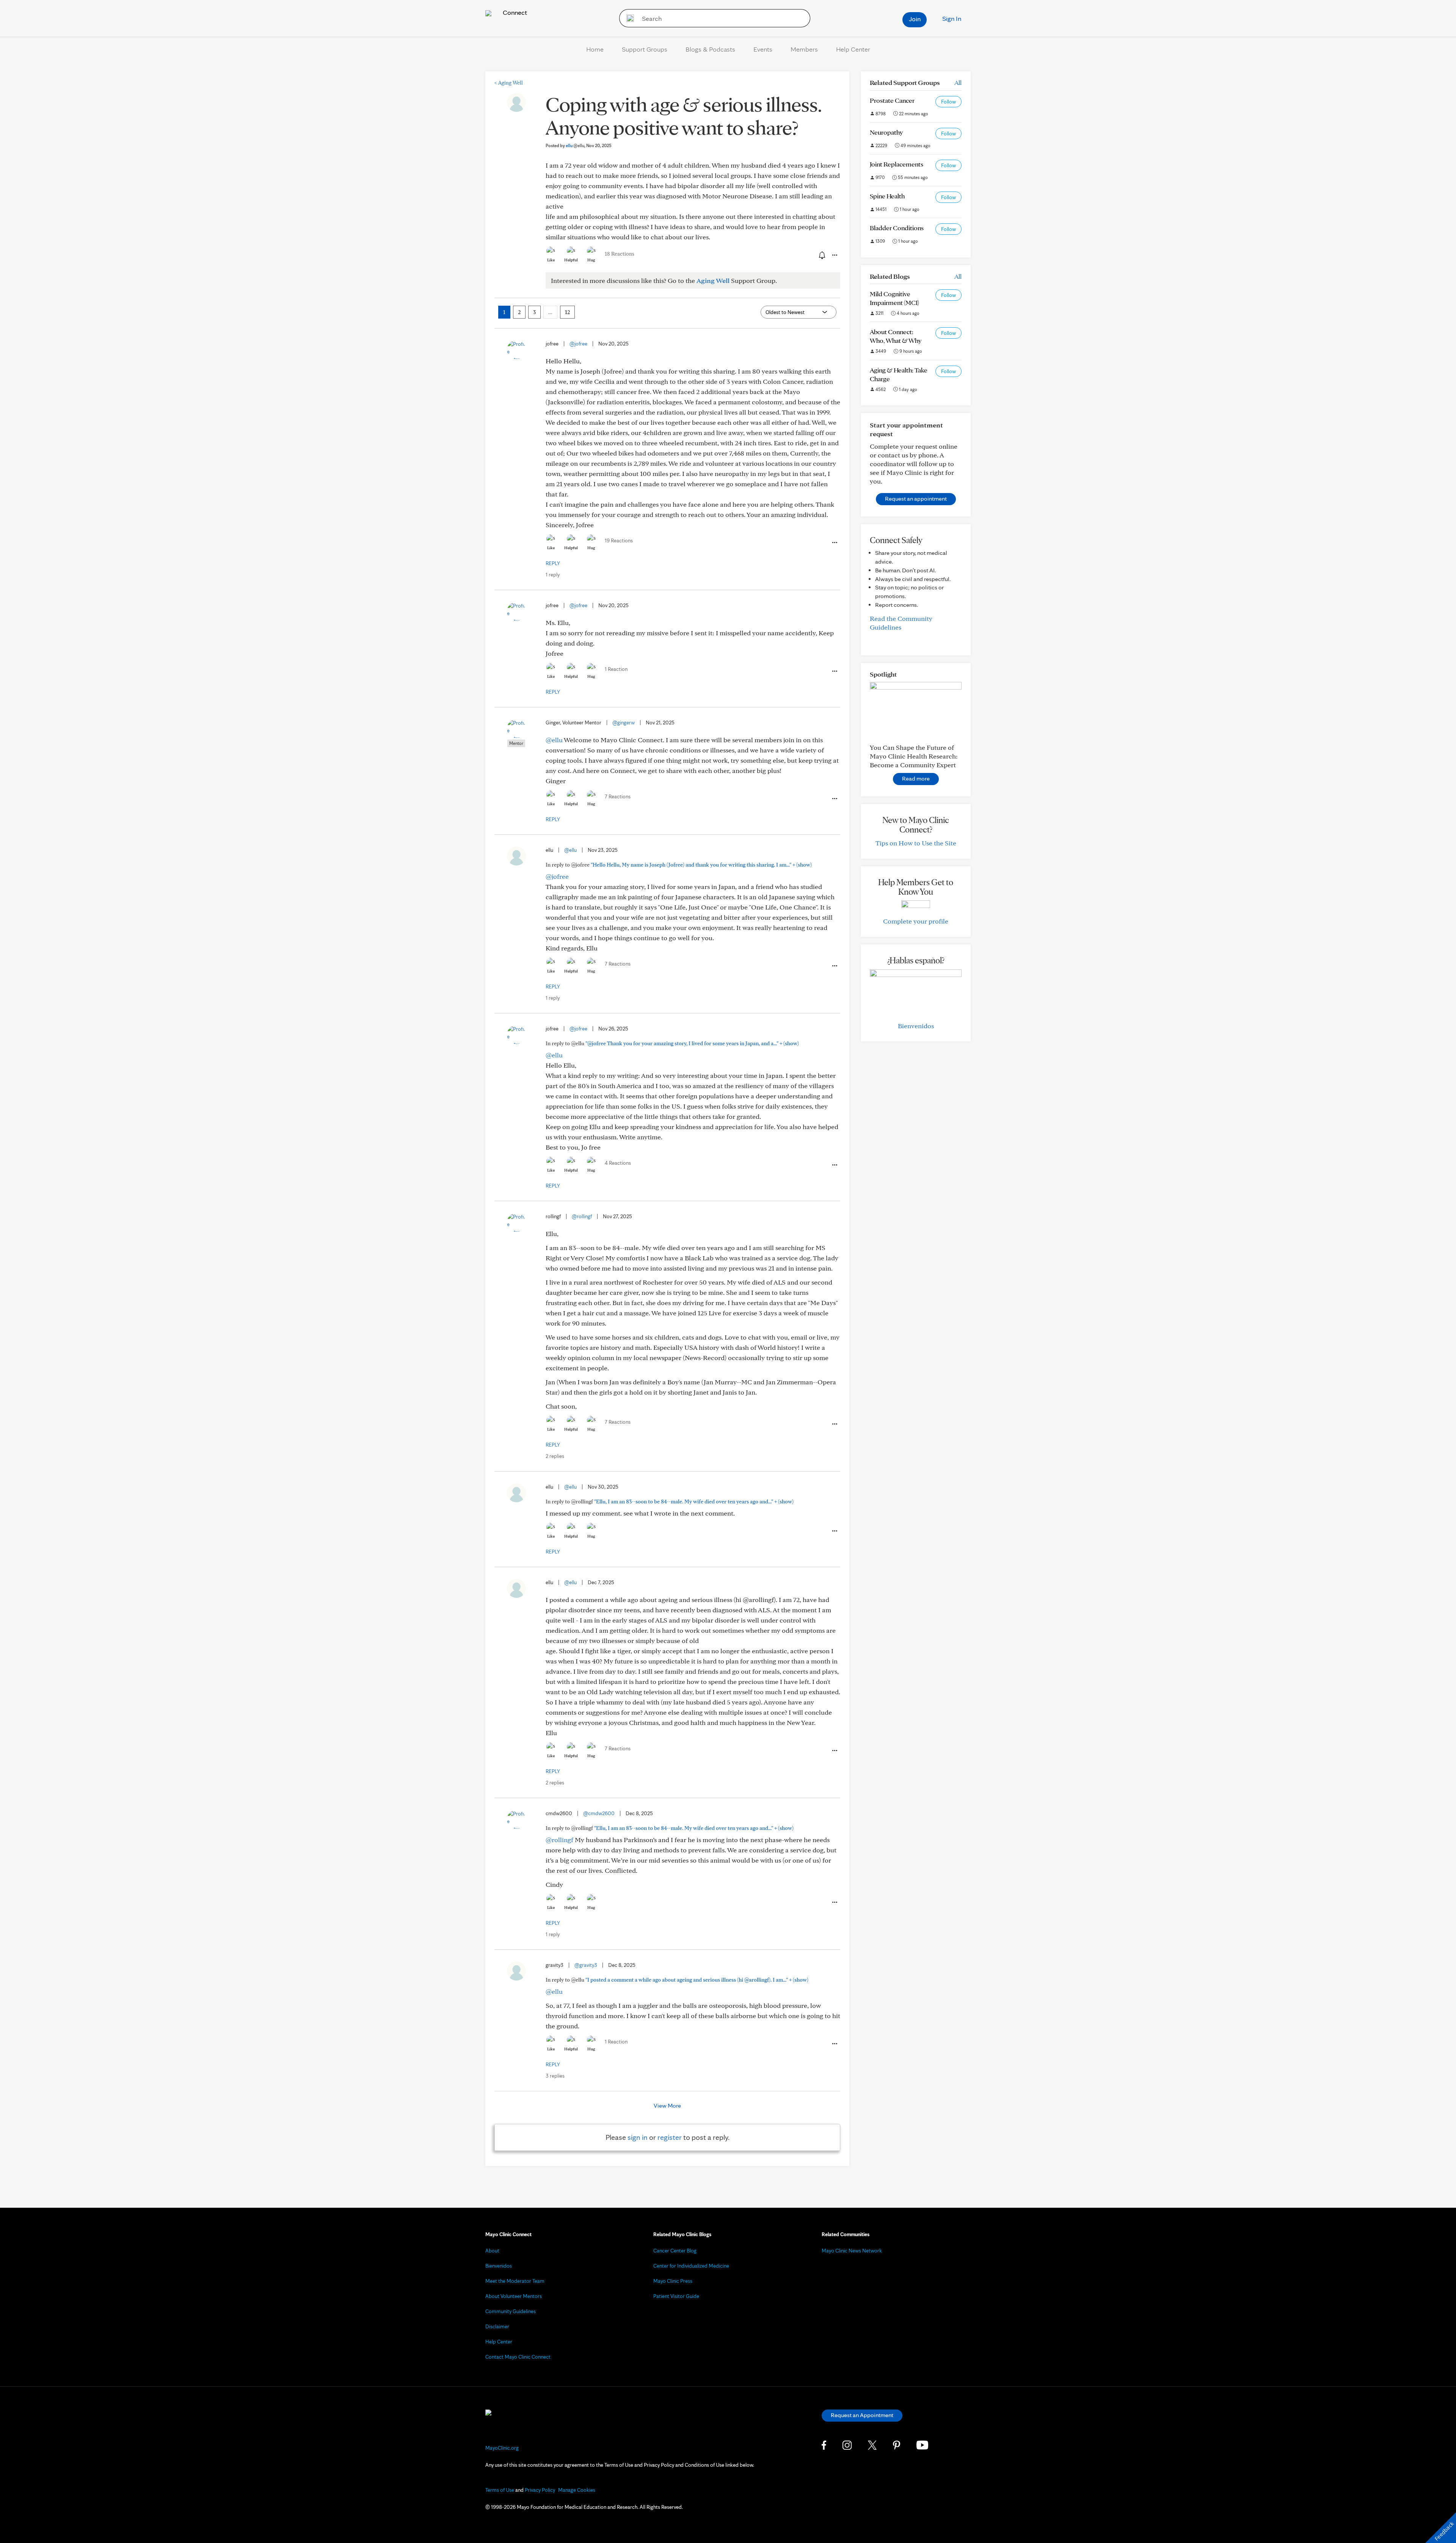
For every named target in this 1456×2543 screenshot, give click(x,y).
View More (667, 2106)
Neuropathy (886, 132)
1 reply (553, 575)
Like (551, 260)
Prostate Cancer (892, 100)
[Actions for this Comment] (834, 543)
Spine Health (887, 196)
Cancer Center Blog (675, 2251)
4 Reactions (618, 1163)
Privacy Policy (540, 2490)
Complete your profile (916, 921)
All (958, 82)
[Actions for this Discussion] (834, 255)
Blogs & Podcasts (710, 49)
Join (915, 19)
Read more (916, 778)
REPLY (553, 563)
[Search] (628, 18)
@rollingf (582, 1216)
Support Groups (645, 49)
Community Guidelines (511, 2311)
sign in (638, 2137)
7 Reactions (618, 796)
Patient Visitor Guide (676, 2296)
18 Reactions (620, 254)
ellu (575, 145)
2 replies (555, 1456)
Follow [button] (948, 102)
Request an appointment (916, 499)
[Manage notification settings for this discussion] (821, 255)
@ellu (554, 740)
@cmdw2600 (599, 1813)
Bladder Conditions (897, 228)
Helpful (571, 260)
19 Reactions (619, 540)
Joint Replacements (897, 164)
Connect (514, 12)
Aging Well (509, 83)
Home (595, 49)
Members (804, 49)
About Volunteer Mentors (514, 2296)
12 (567, 312)
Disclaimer (497, 2326)
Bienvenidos (916, 1026)
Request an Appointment (862, 2415)
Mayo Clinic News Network (852, 2251)
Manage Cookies (577, 2490)
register (670, 2137)
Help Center (853, 49)
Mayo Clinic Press (673, 2281)
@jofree (578, 344)
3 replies (555, 2076)
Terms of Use (500, 2490)
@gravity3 (586, 1965)
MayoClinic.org (502, 2448)
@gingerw (624, 723)
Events (763, 49)
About (492, 2251)
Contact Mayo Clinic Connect (518, 2357)
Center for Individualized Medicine (691, 2266)
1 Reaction (616, 669)
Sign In (952, 18)
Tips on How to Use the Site (916, 843)
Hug (591, 260)
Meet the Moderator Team (515, 2281)
